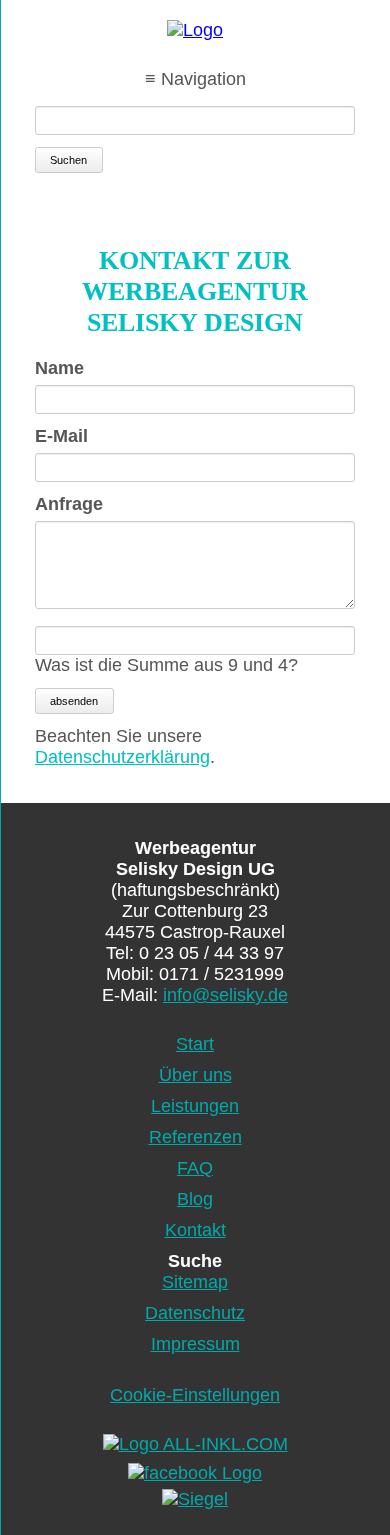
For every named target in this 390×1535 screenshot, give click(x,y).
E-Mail (78, 436)
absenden (74, 701)
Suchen (68, 160)
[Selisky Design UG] (195, 30)
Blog (195, 1199)
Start (195, 1044)
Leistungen (195, 1106)
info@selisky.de (225, 995)
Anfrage (78, 504)
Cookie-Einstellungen (195, 1395)
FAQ (195, 1168)
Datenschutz (195, 1313)
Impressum (195, 1344)
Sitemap (195, 1282)
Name (78, 368)
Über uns (195, 1075)
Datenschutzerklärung (122, 757)
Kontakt (195, 1230)
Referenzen (195, 1137)
